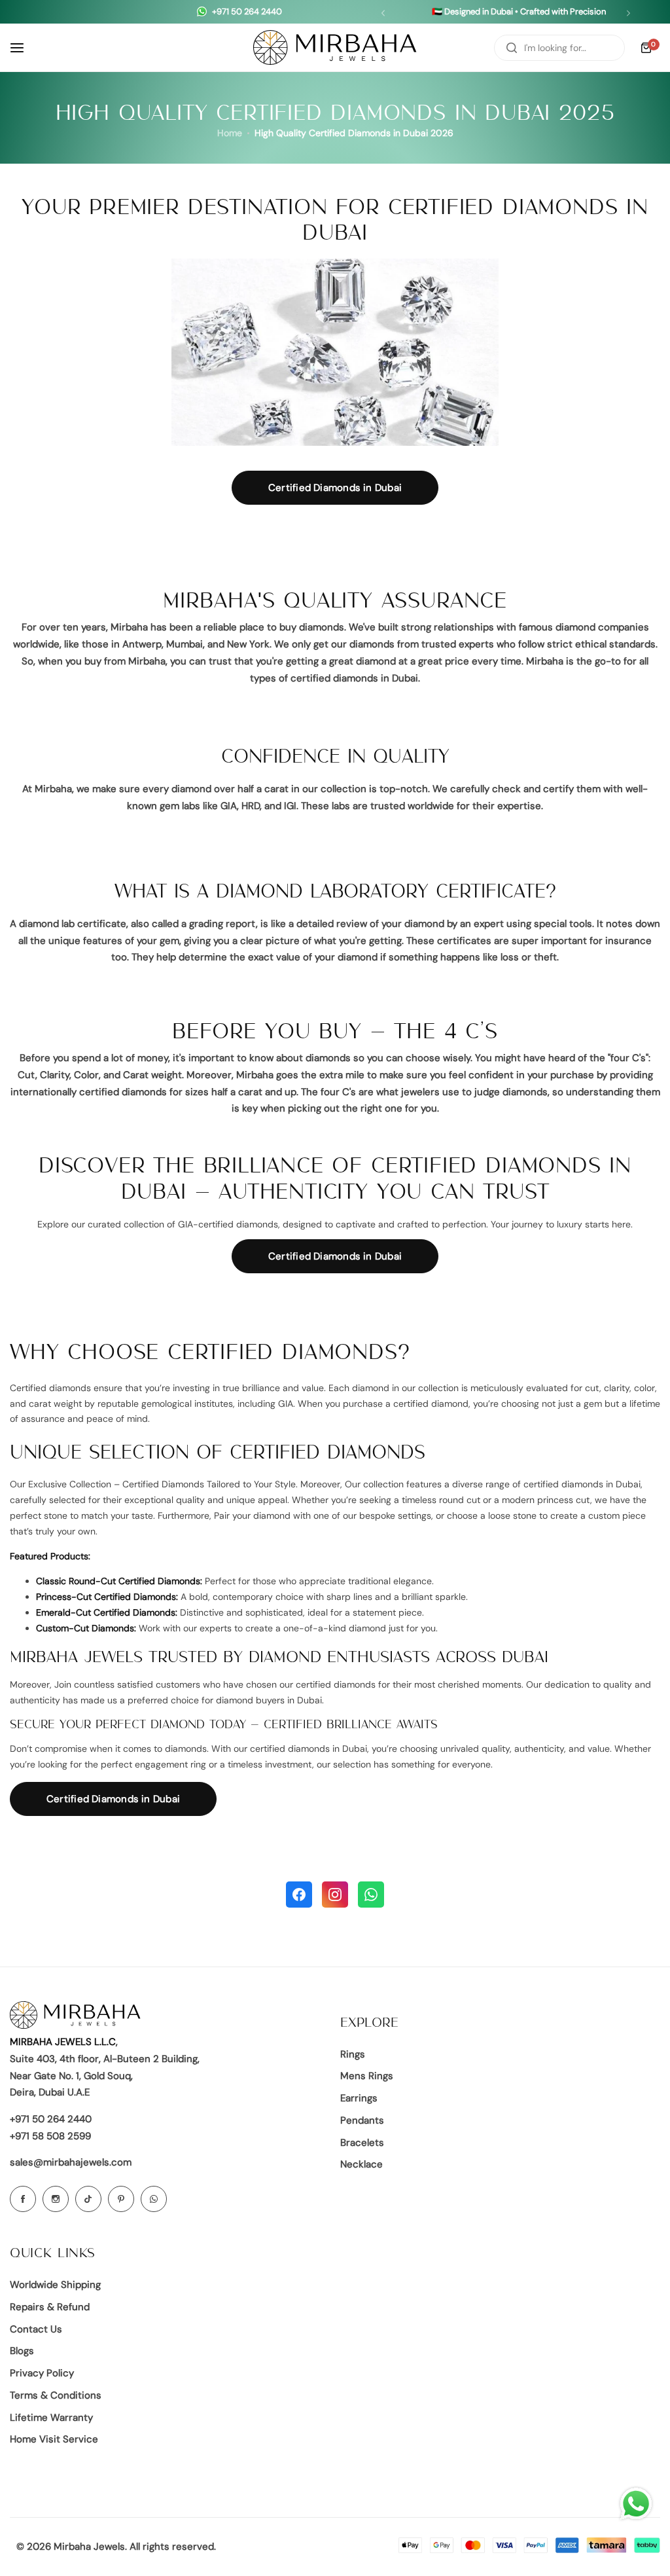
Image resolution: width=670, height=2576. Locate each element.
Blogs (22, 2351)
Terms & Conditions (56, 2395)
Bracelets (362, 2143)
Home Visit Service (54, 2439)
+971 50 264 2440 (51, 2119)
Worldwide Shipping (55, 2285)
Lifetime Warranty (51, 2418)
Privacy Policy (42, 2373)
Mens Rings (367, 2076)
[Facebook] (299, 1895)
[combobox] (559, 48)
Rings (353, 2054)
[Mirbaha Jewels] (335, 47)
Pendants (362, 2120)
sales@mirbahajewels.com (71, 2162)
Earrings (359, 2098)
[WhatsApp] (371, 1895)
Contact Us (36, 2329)
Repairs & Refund (50, 2307)
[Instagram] (335, 1895)
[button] (383, 13)
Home (230, 133)
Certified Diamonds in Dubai (335, 488)
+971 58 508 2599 (50, 2136)
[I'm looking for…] (512, 48)
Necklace (361, 2164)
